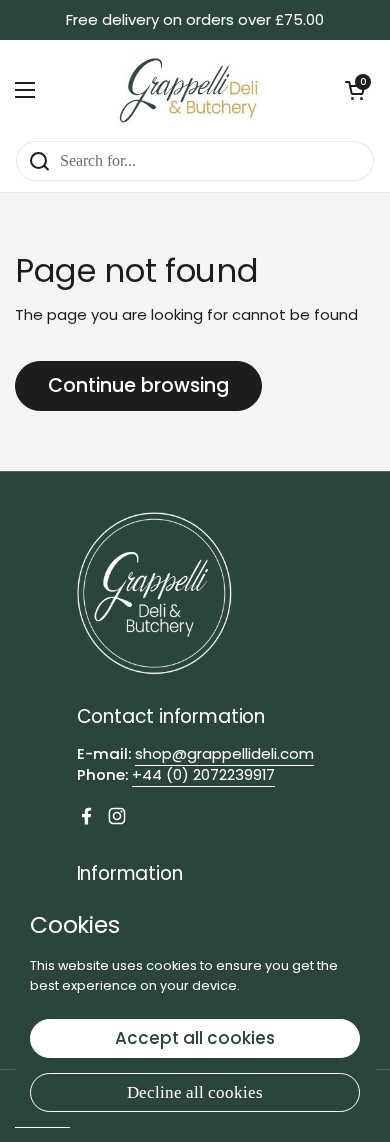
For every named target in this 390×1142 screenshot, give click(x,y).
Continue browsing (138, 385)
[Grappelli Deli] (190, 90)
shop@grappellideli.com (224, 753)
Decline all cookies (195, 1092)
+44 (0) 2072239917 (203, 774)
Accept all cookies (195, 1038)
